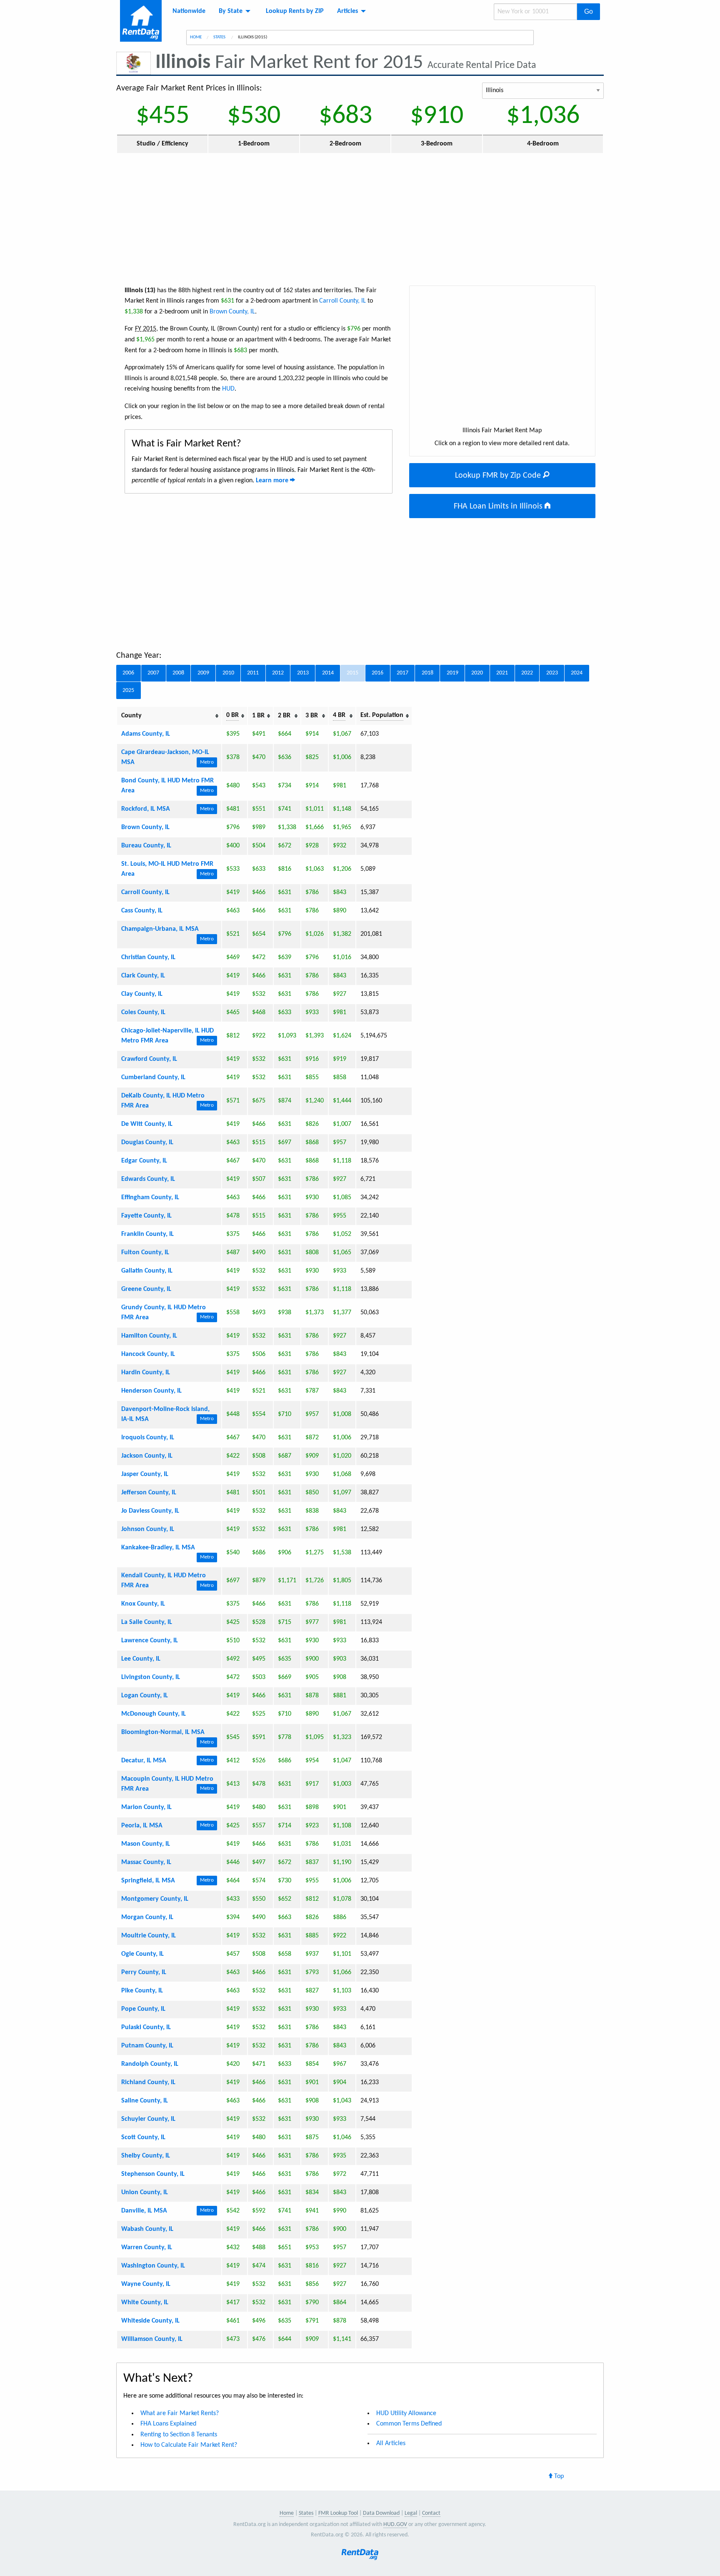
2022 (527, 673)
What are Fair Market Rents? (180, 2413)
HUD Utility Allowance (406, 2413)
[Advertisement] (360, 219)
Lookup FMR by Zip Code (499, 476)
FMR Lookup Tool (338, 2513)
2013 (303, 673)
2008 (178, 673)
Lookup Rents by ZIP (295, 11)
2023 (552, 673)
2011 (253, 673)
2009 (203, 673)
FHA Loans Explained (168, 2424)
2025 (128, 690)
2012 (278, 673)
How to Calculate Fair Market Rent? (189, 2445)
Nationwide (189, 11)
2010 (228, 673)
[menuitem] (189, 11)
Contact (431, 2513)
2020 (477, 673)
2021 (502, 673)
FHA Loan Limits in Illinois (499, 506)
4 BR (339, 715)
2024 (577, 673)
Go (589, 11)
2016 (377, 673)
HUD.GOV (395, 2525)
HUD (228, 389)
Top (558, 2476)
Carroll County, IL (342, 301)
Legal (411, 2513)
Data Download (381, 2513)
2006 (128, 673)
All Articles (391, 2443)
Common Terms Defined (409, 2424)
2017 (402, 673)
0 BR (232, 715)
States (220, 37)
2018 (427, 673)
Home (196, 37)
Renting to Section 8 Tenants (179, 2435)
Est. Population (382, 715)
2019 (452, 673)
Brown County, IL (232, 312)
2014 (328, 673)
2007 (153, 673)
